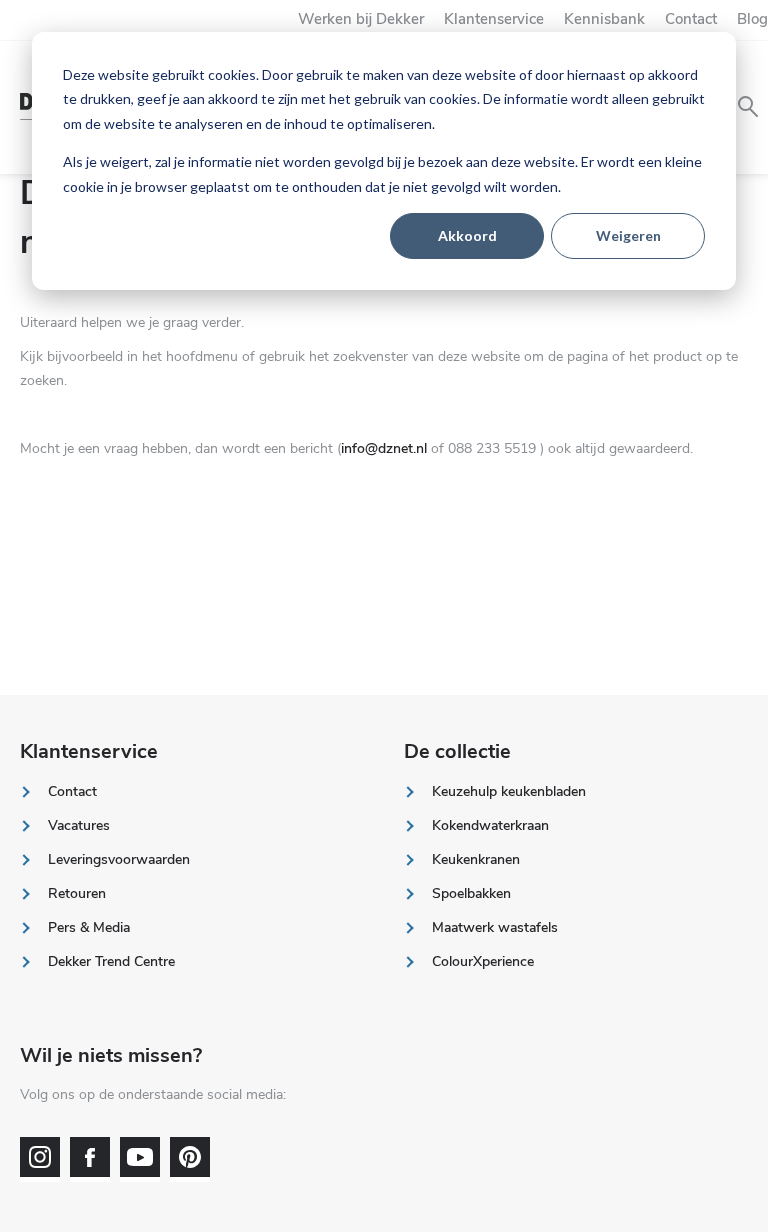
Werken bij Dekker (361, 19)
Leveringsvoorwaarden (119, 859)
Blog (752, 19)
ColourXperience (483, 961)
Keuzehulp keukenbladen (509, 791)
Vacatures (79, 825)
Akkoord (467, 235)
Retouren (77, 893)
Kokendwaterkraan (490, 825)
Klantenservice (494, 19)
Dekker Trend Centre (111, 961)
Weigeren (628, 235)
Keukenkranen (476, 859)
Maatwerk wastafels (495, 927)
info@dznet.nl (384, 448)
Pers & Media (89, 927)
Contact (691, 19)
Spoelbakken (471, 893)
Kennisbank (604, 19)
